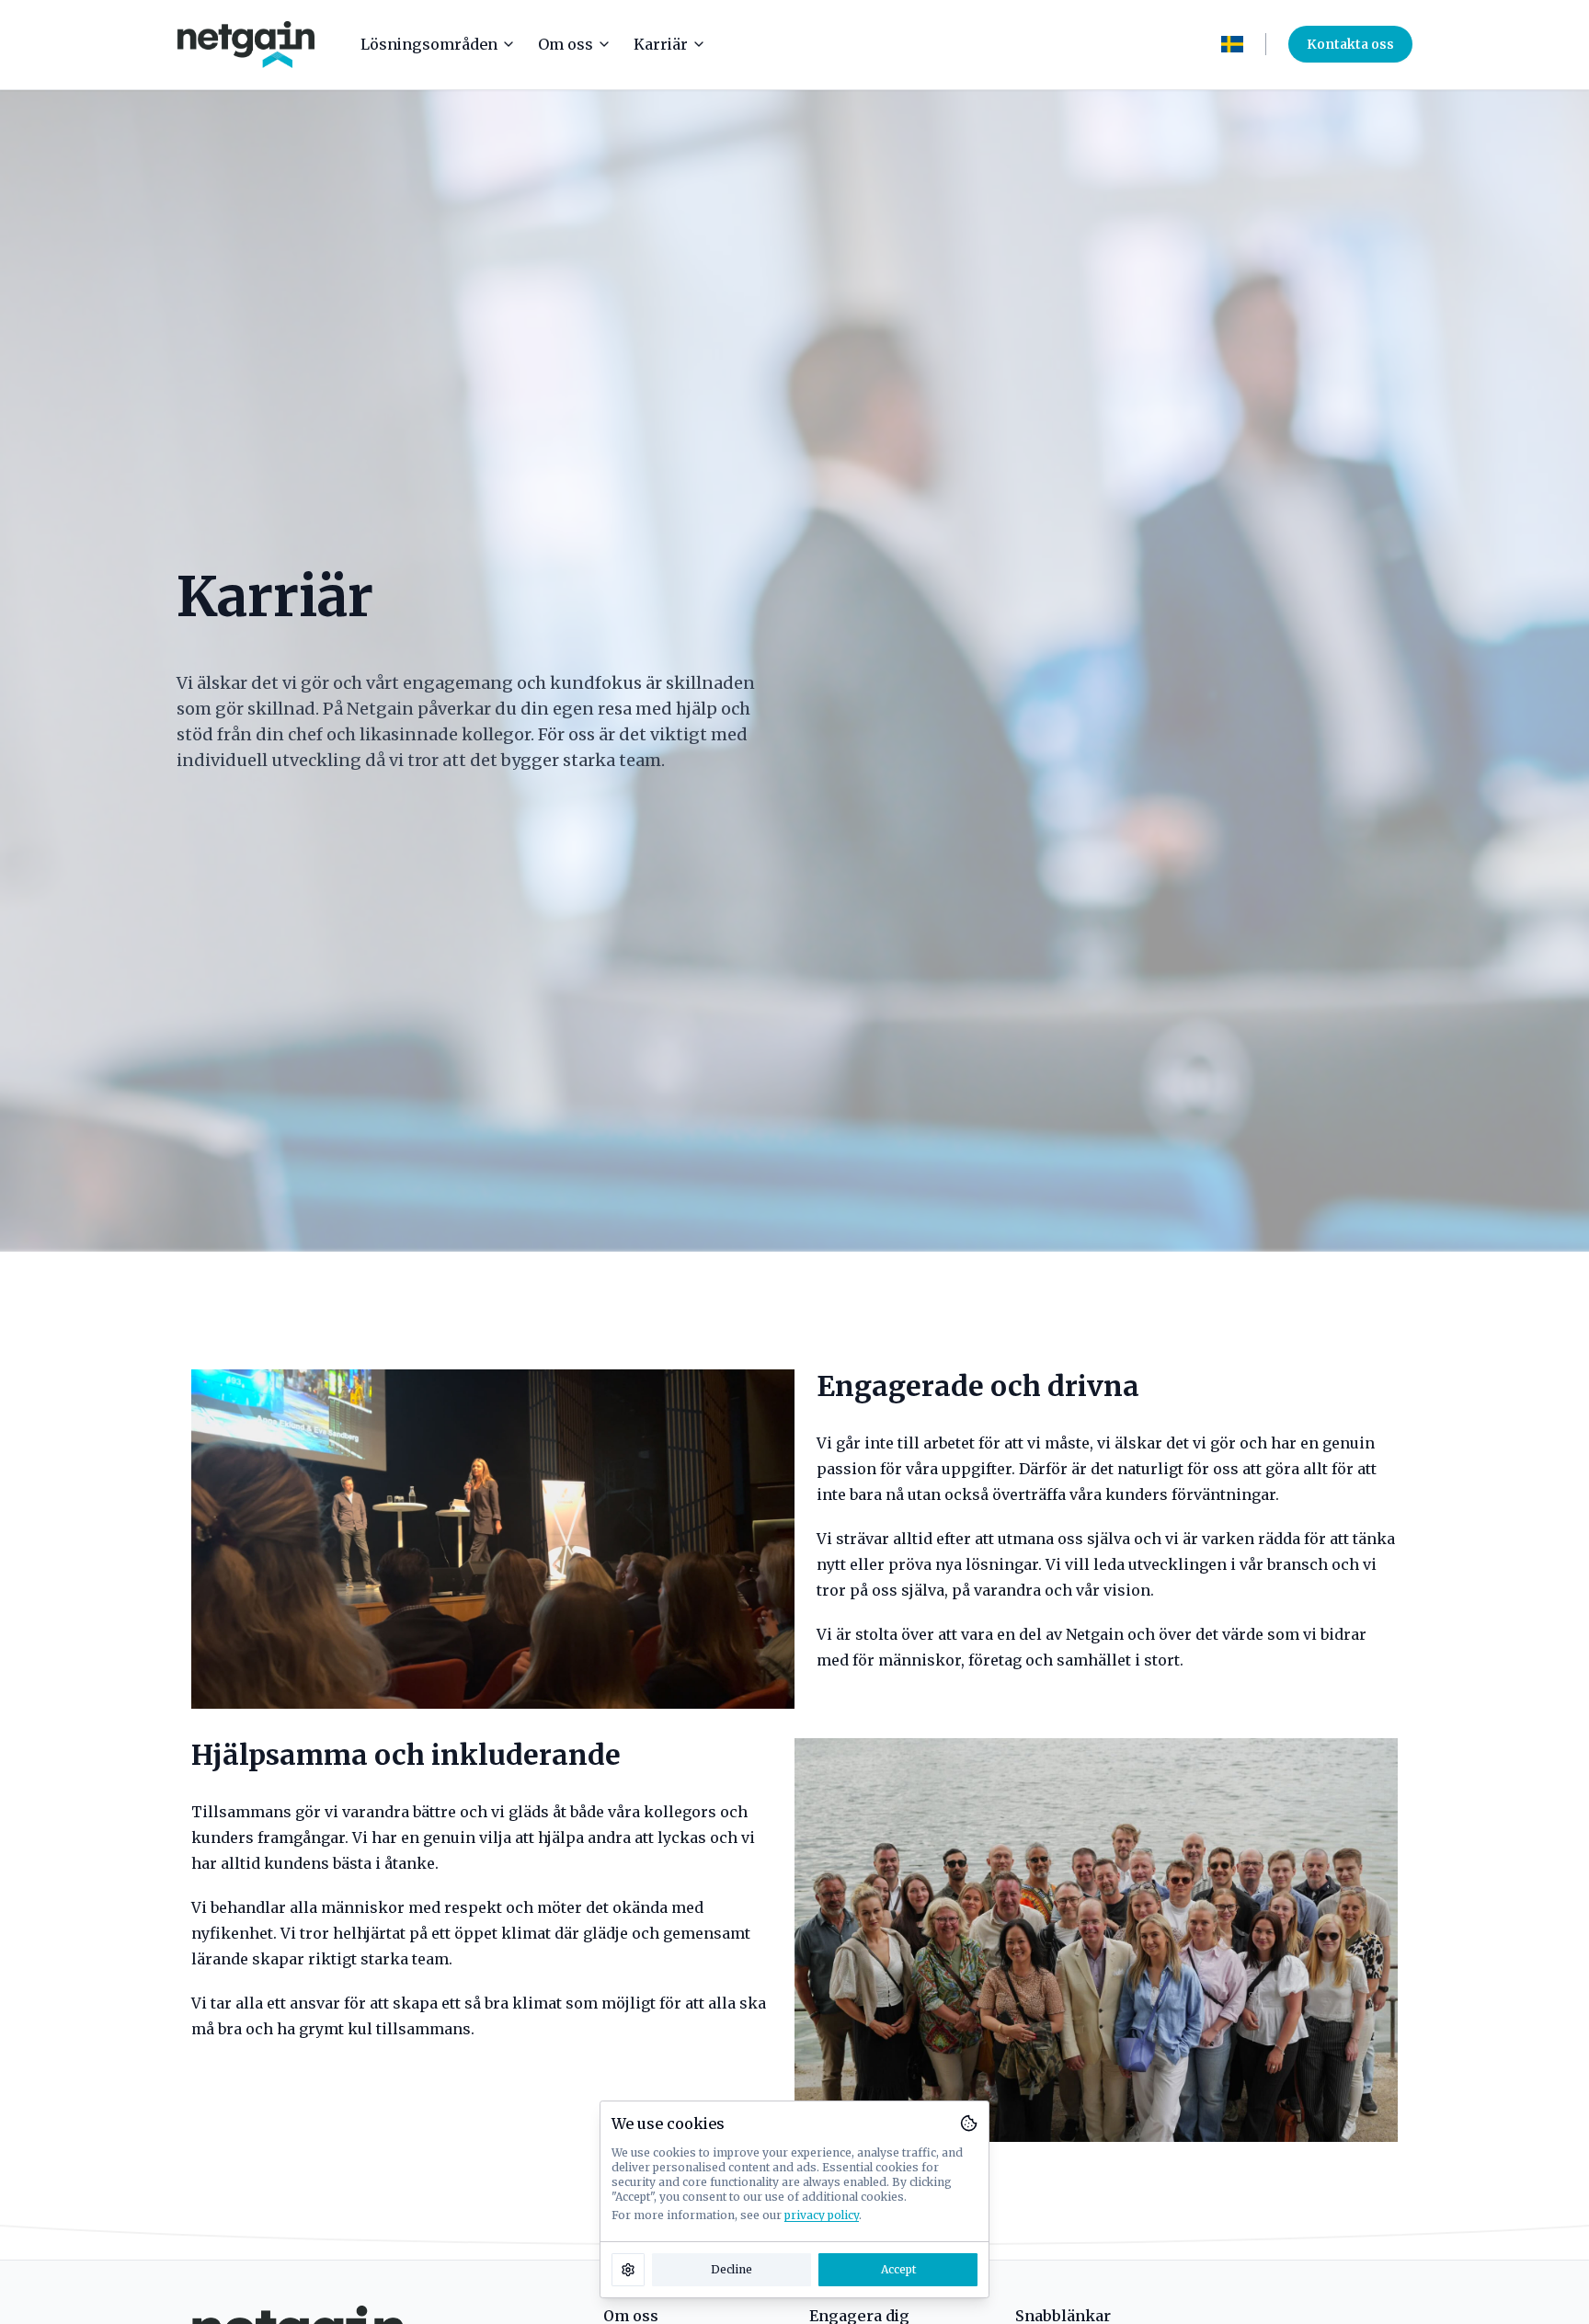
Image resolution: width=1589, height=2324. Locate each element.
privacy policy (822, 2215)
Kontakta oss (1350, 44)
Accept (898, 2269)
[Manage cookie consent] (628, 2270)
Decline (732, 2269)
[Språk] (1232, 44)
